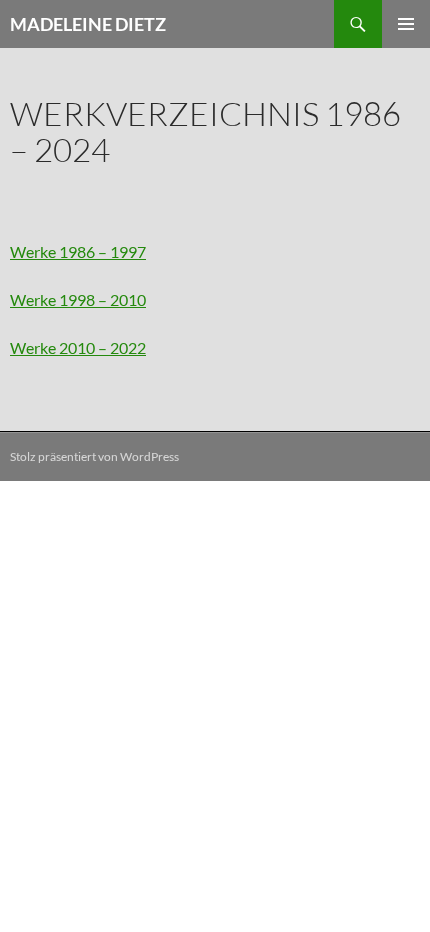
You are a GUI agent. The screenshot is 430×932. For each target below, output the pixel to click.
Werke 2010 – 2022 (78, 347)
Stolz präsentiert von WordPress (94, 456)
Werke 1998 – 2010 (78, 299)
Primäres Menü (406, 24)
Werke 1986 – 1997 (78, 251)
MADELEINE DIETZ (88, 24)
